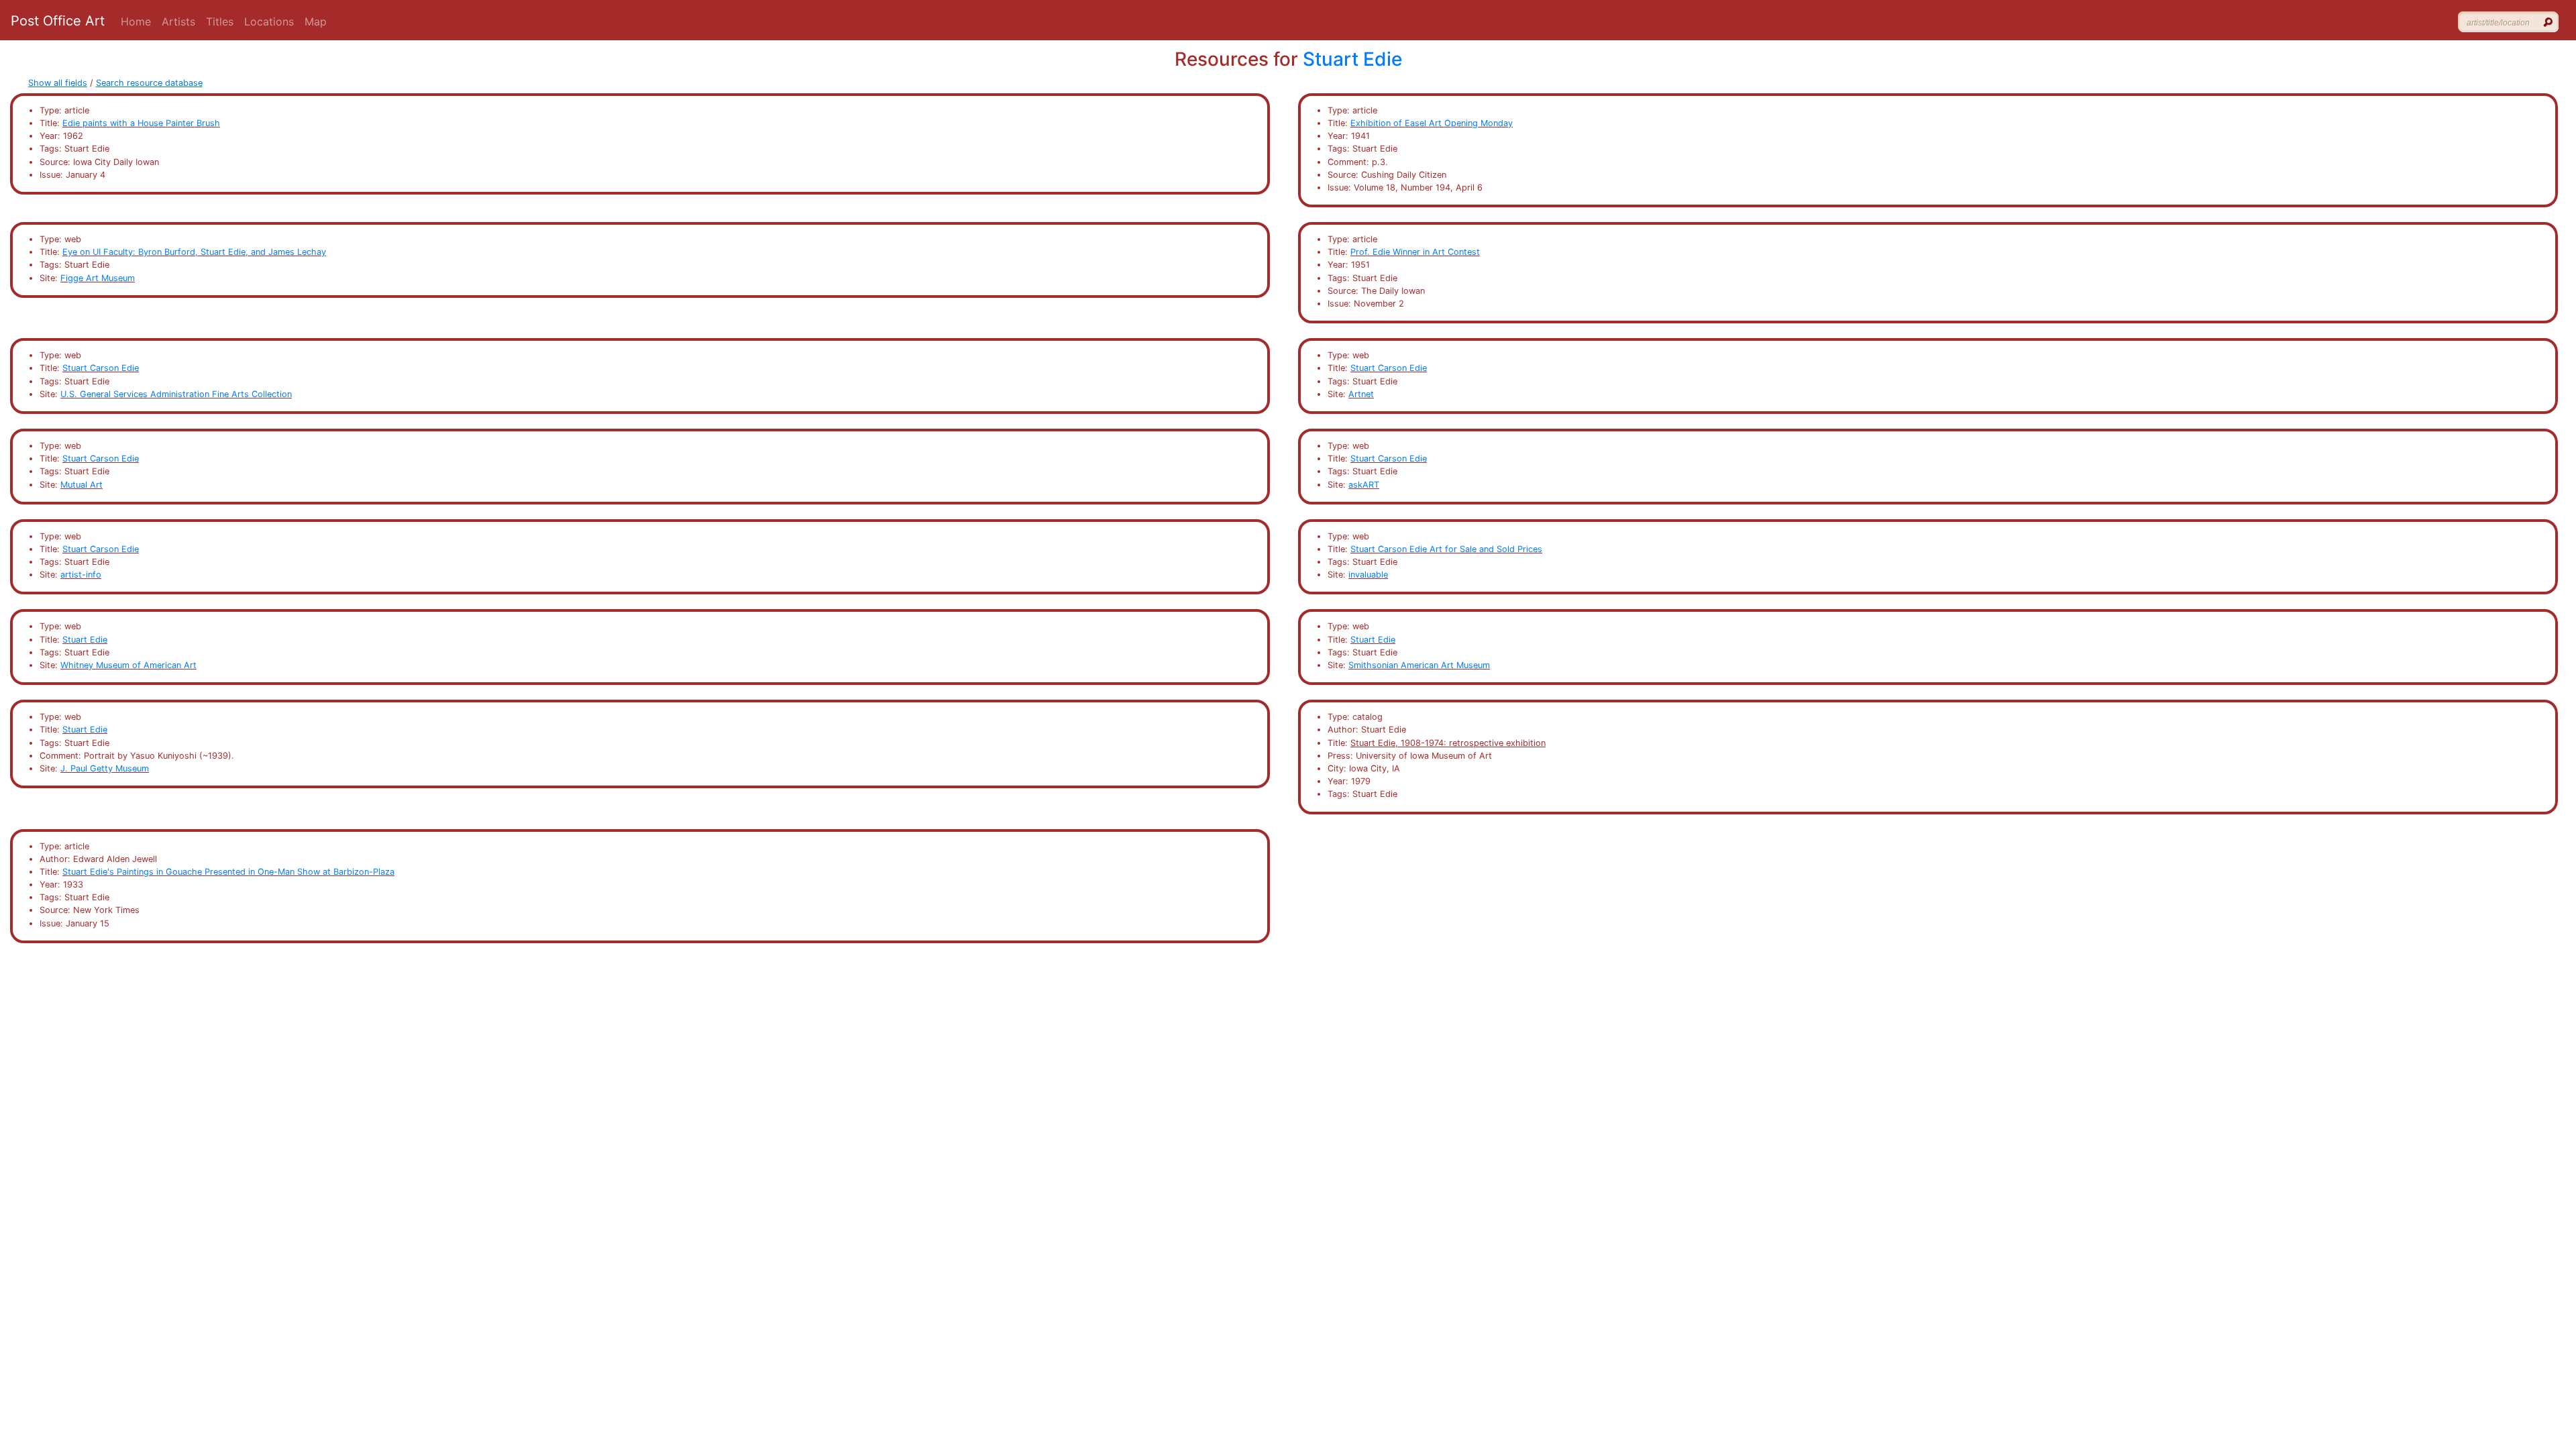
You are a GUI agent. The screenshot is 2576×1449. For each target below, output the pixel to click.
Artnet (1361, 394)
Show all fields (58, 83)
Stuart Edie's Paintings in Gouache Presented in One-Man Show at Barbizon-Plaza (228, 872)
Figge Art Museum (98, 278)
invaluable (1368, 575)
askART (1364, 485)
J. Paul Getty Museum (105, 768)
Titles (220, 21)
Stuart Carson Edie (101, 368)
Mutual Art (82, 485)
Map (316, 21)
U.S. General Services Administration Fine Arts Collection (176, 394)
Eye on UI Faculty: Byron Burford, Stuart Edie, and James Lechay (194, 252)
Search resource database (149, 83)
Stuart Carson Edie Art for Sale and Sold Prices (1446, 549)
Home (136, 21)
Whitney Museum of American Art (128, 665)
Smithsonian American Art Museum (1419, 665)
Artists (178, 21)
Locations (269, 21)
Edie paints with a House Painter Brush (141, 123)
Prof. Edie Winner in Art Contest (1415, 252)
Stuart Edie (1352, 59)
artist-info (81, 575)
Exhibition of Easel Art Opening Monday (1432, 123)
